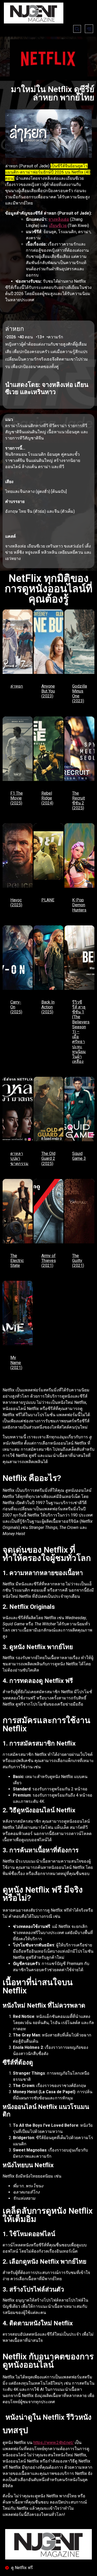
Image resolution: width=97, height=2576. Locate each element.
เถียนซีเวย (58, 226)
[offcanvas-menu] (89, 29)
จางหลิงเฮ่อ (59, 219)
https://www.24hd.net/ (54, 2443)
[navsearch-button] (77, 29)
